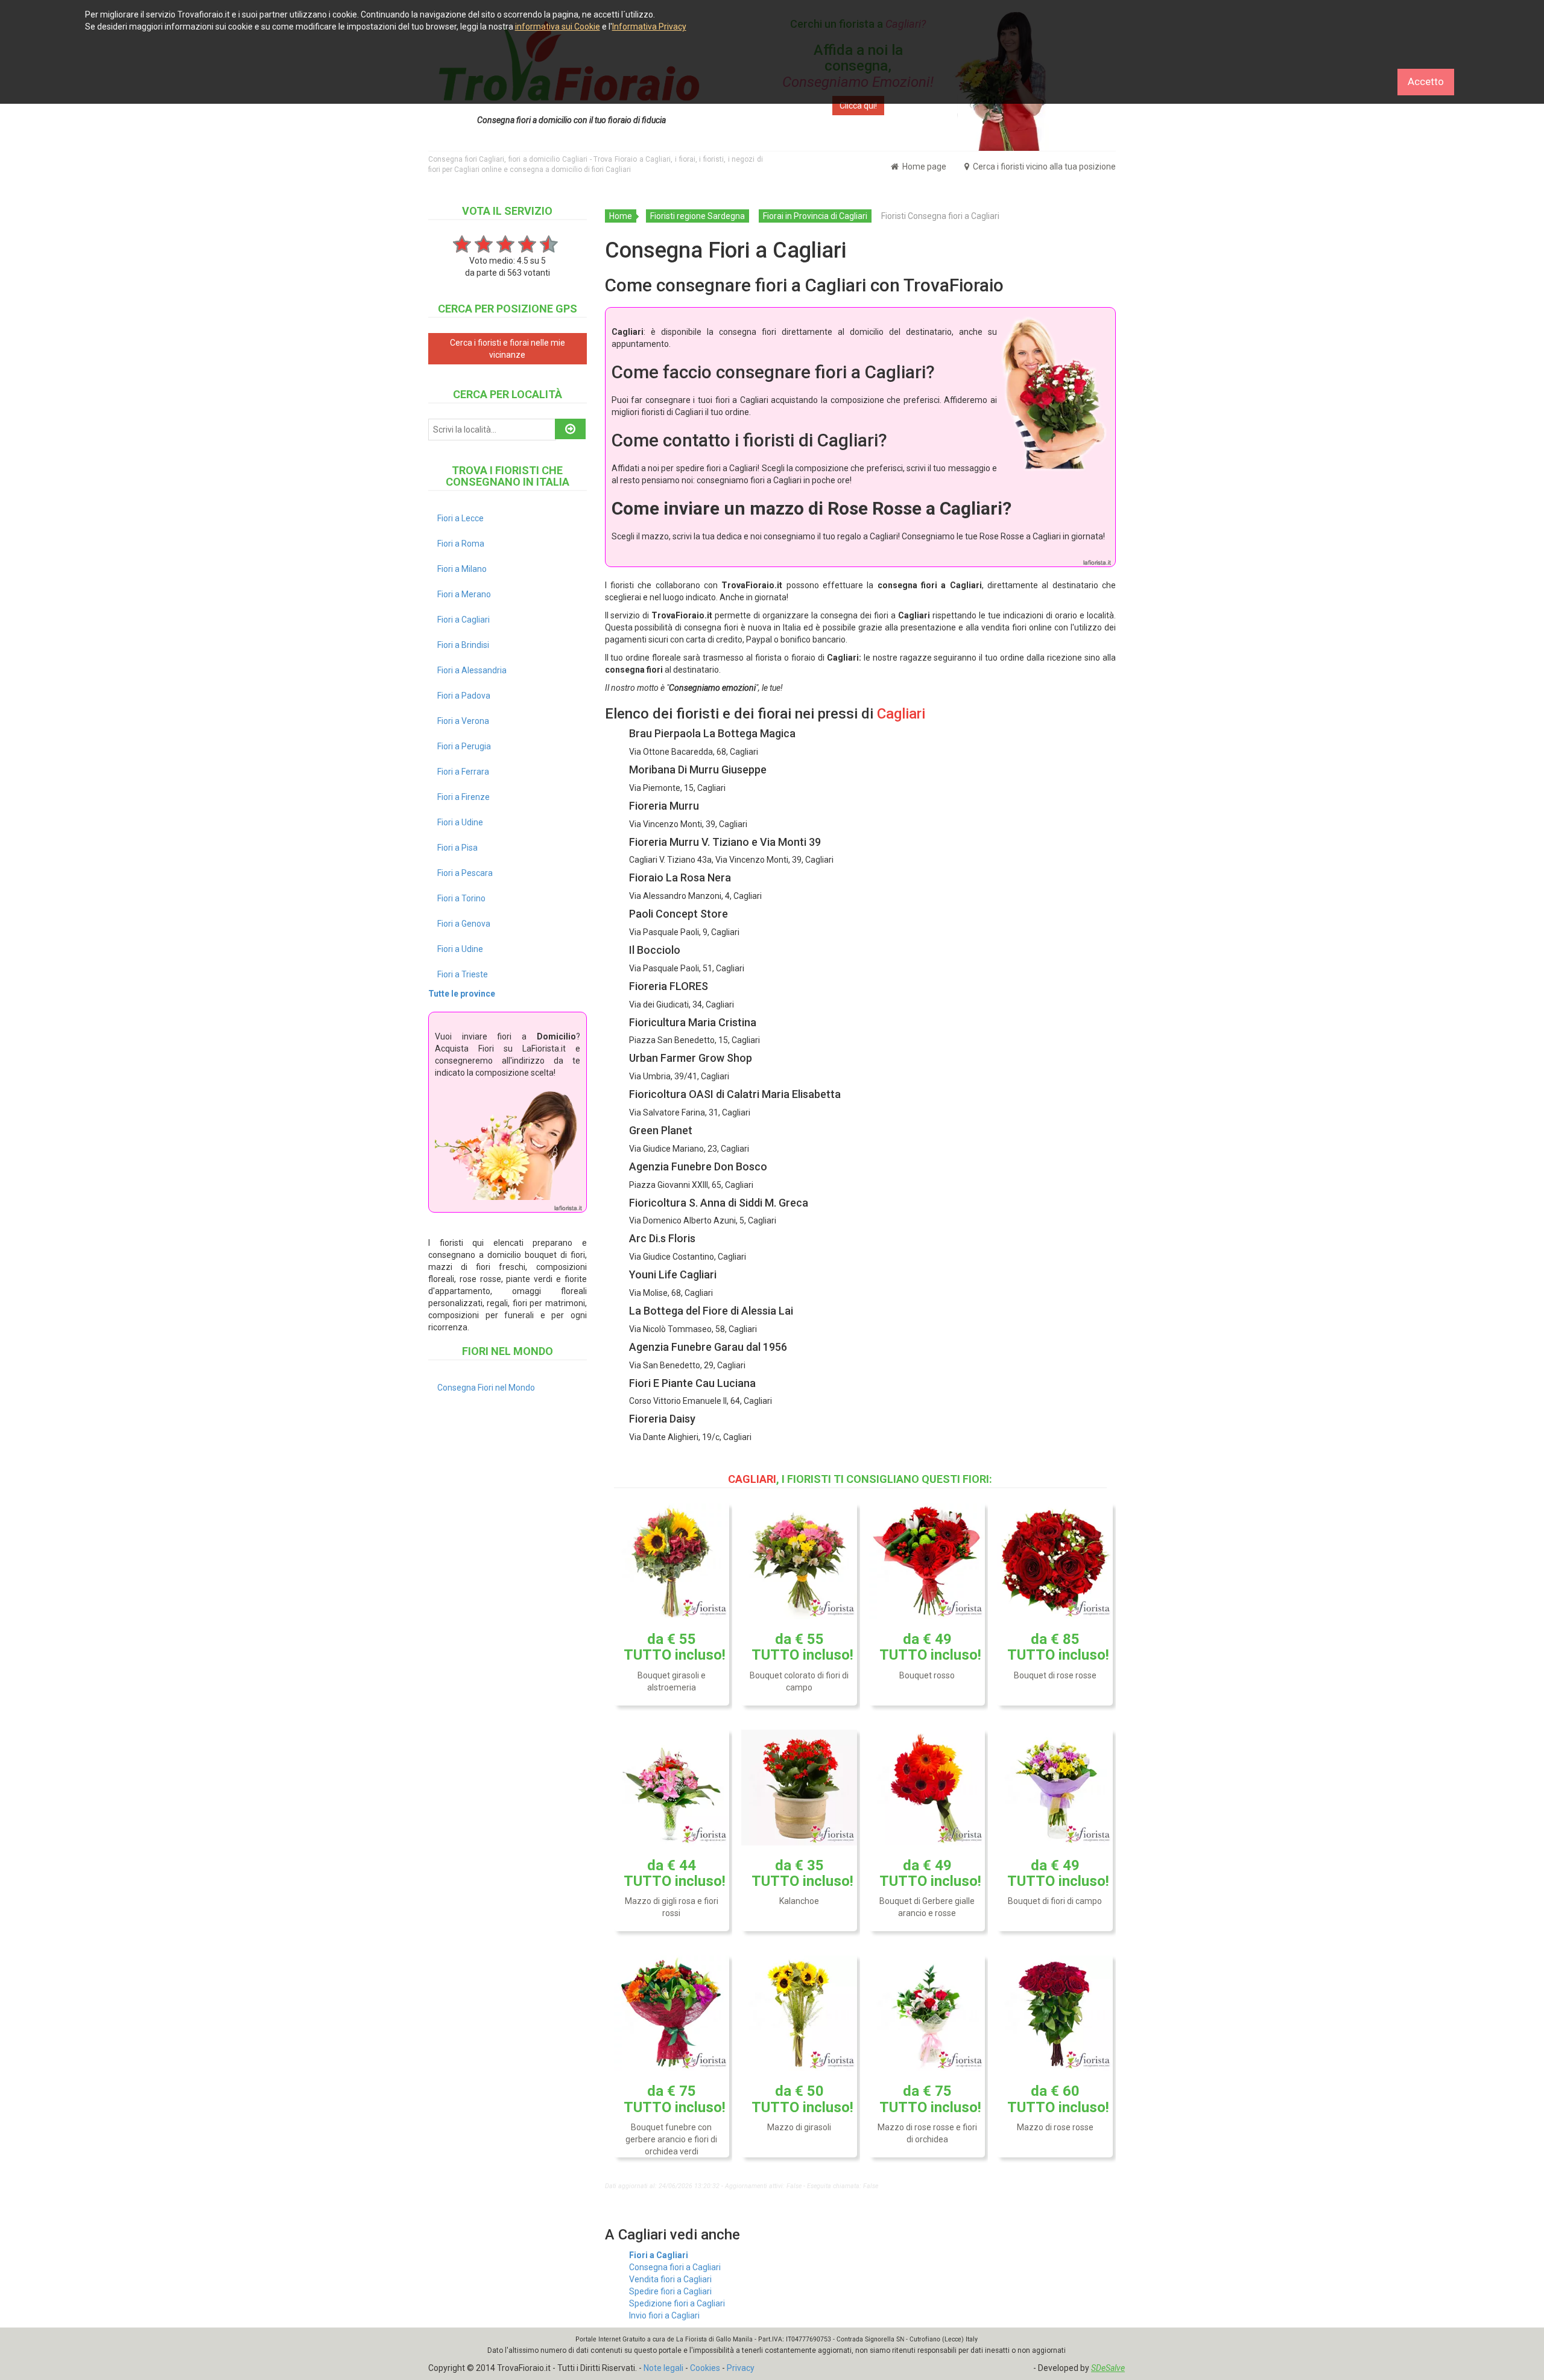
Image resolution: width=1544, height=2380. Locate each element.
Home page (923, 167)
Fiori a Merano (464, 594)
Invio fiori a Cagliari (664, 2315)
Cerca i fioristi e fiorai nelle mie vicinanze (508, 349)
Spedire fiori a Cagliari (670, 2291)
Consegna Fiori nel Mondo (486, 1388)
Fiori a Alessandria (472, 670)
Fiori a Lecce (460, 518)
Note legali (663, 2368)
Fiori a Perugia (464, 746)
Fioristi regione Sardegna (698, 216)
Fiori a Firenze (464, 797)
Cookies (705, 2368)
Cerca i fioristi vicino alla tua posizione (1043, 167)
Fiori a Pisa (457, 848)
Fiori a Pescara (465, 873)
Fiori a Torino (461, 898)
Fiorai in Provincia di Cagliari (815, 216)
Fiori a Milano (462, 569)
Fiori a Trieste (463, 974)
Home (621, 216)
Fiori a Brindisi (463, 645)
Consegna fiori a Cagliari (675, 2267)
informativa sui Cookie (558, 27)
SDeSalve (1108, 2368)
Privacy (741, 2368)
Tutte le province (462, 994)
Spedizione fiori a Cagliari (677, 2303)
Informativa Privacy (649, 27)
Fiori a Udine (460, 822)
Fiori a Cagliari (659, 2255)
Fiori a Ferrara (463, 772)
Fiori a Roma (461, 544)
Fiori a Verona (463, 721)
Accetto (1426, 81)
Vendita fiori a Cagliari (670, 2279)
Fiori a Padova (464, 696)
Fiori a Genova (464, 924)
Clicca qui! (858, 106)
